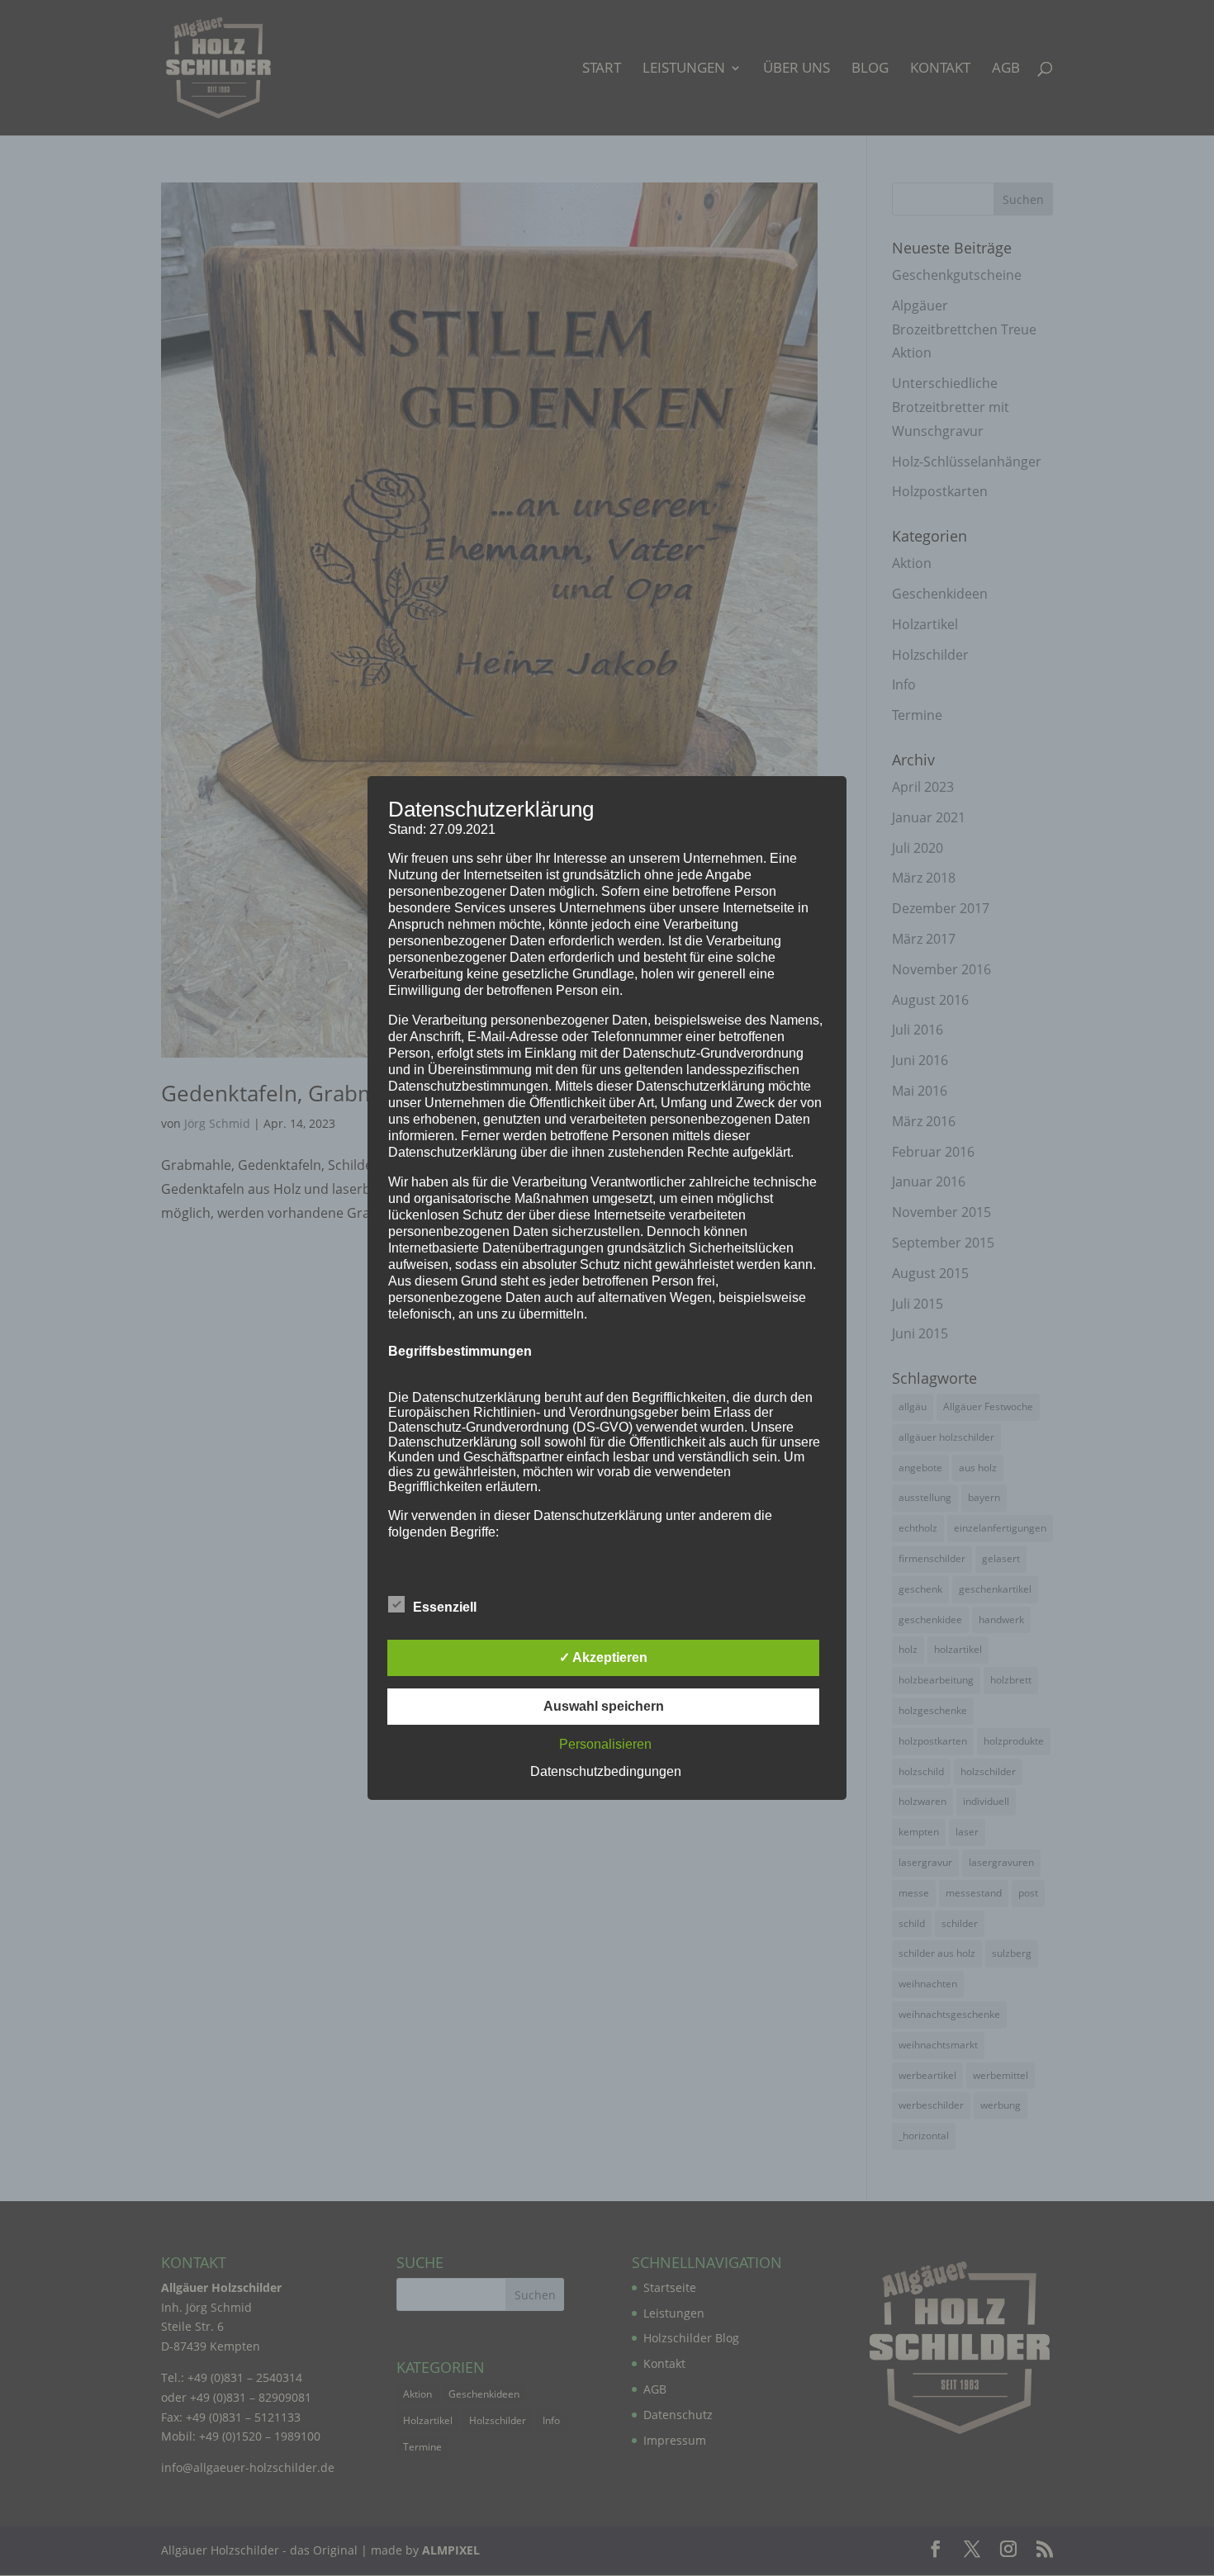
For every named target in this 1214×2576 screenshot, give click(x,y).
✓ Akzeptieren (603, 1657)
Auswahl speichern (604, 1706)
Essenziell (445, 1607)
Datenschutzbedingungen (606, 1771)
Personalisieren (605, 1744)
